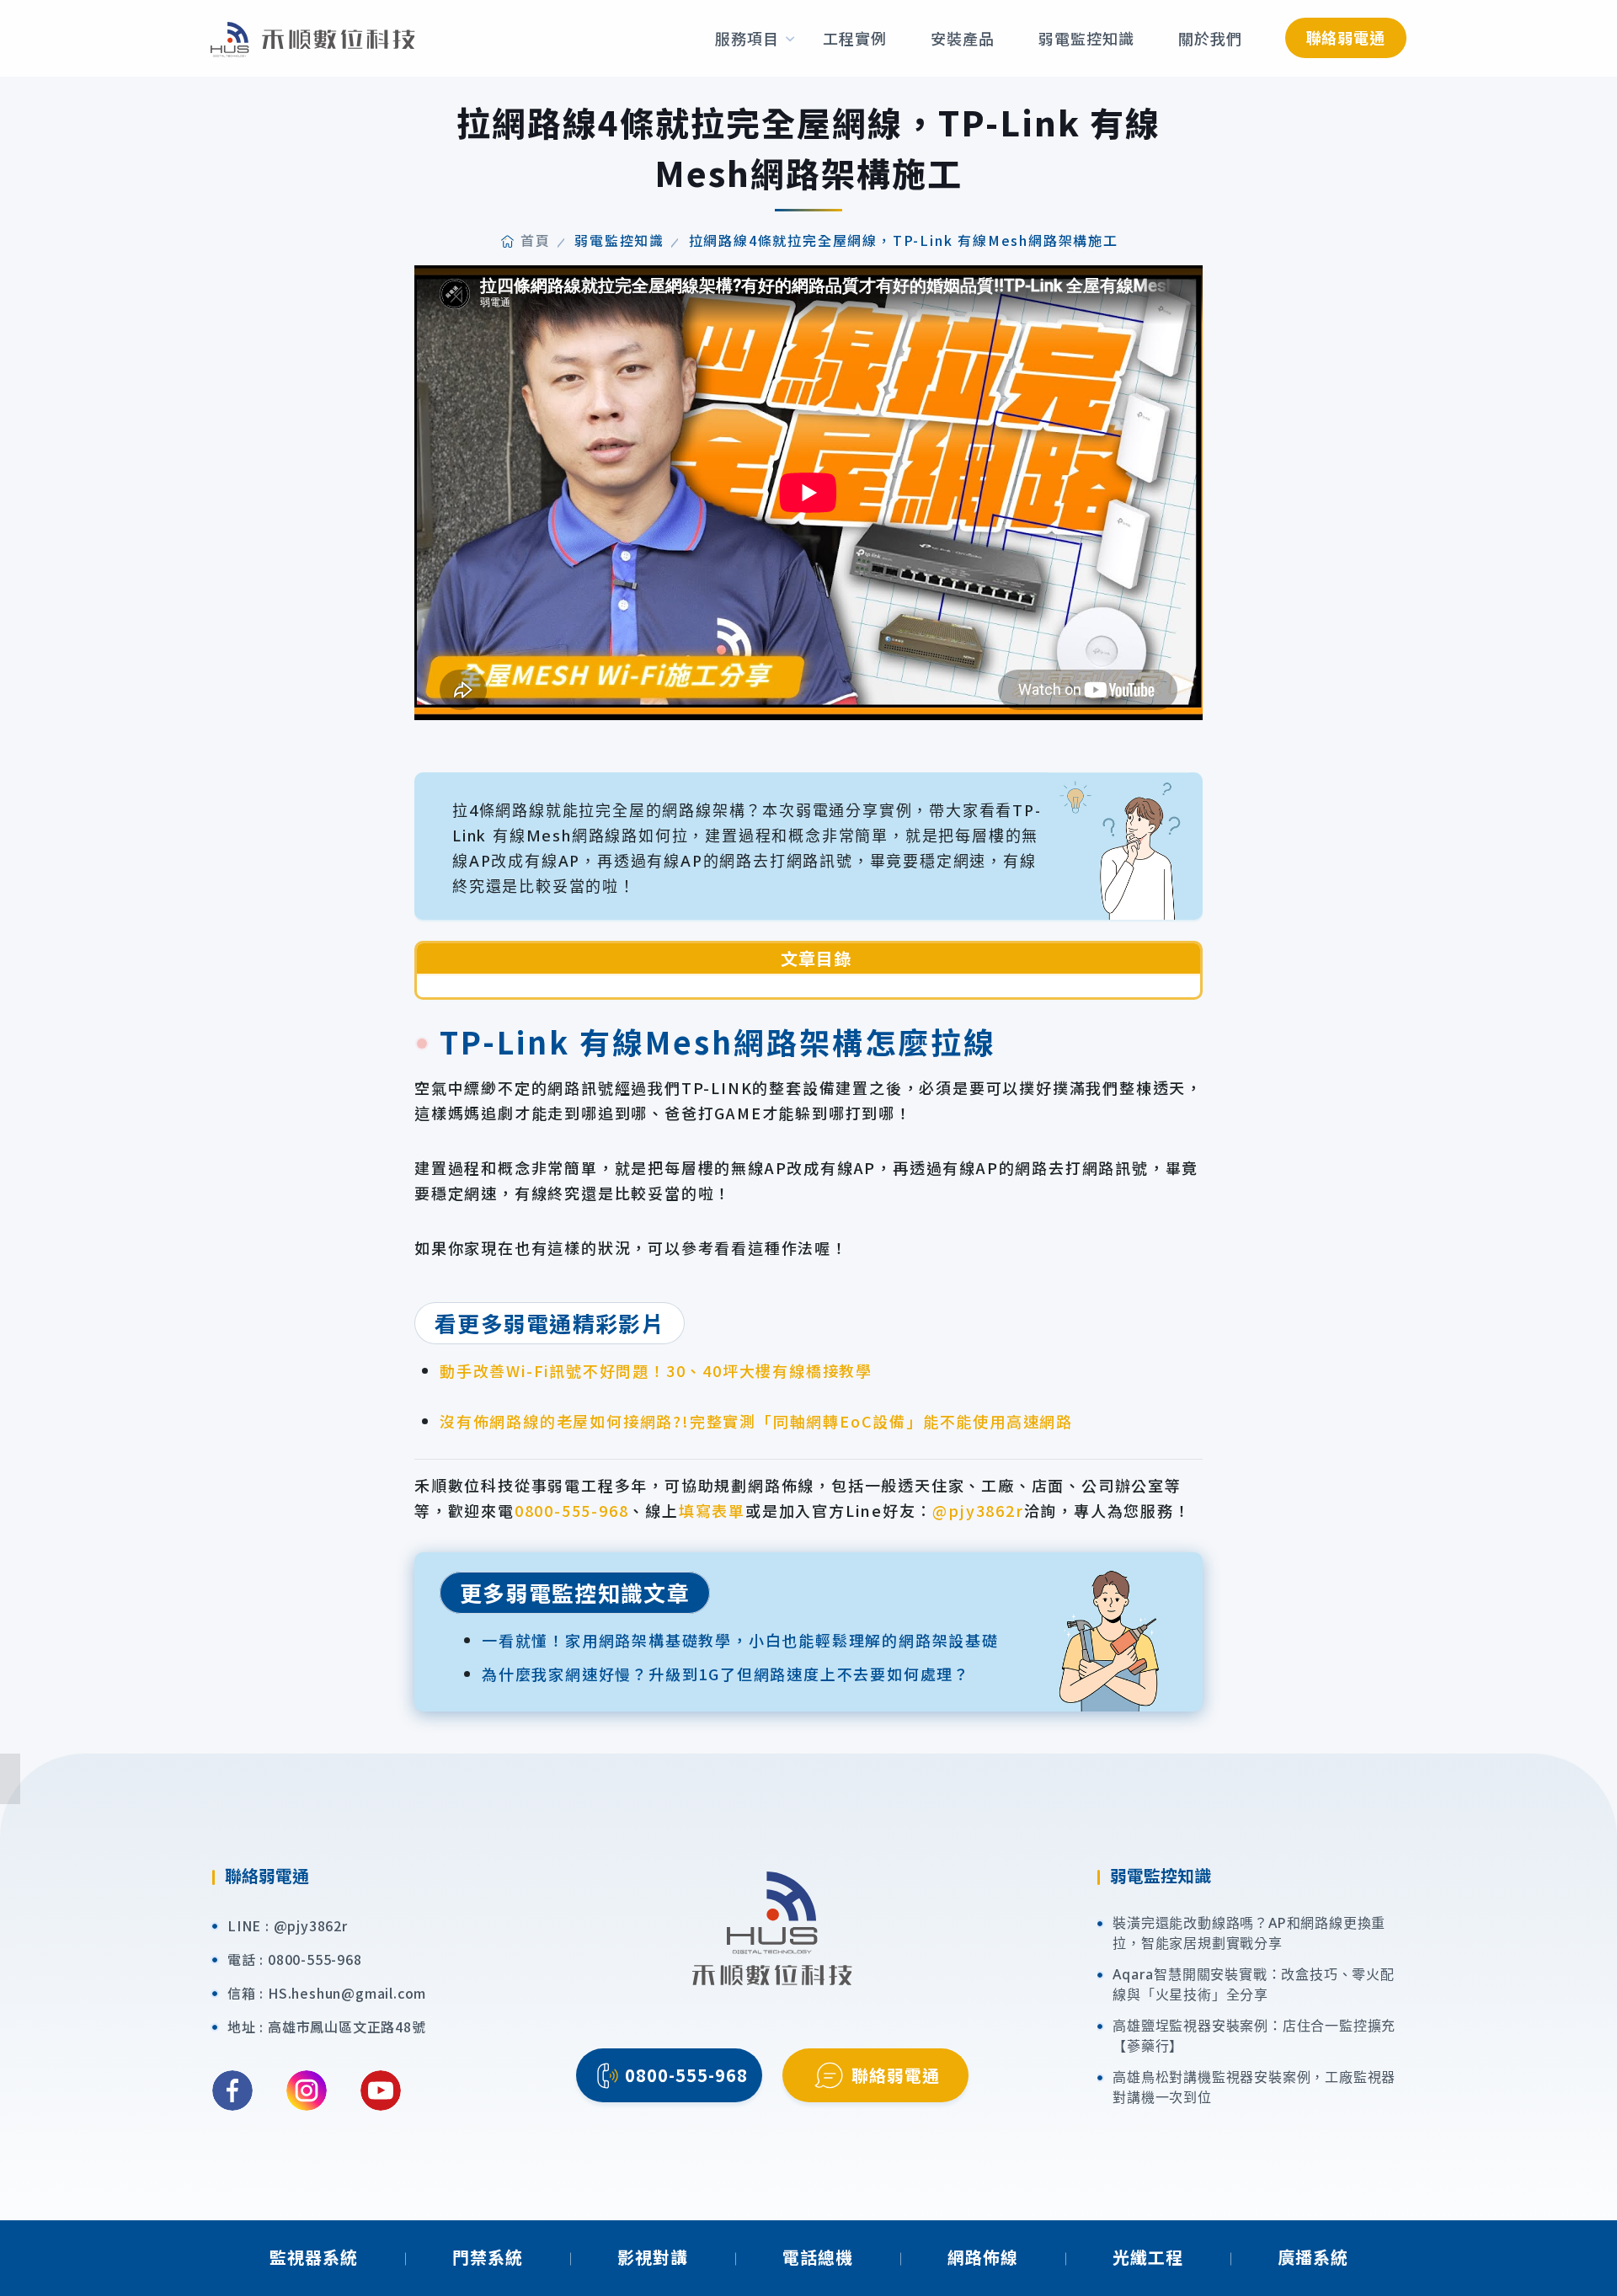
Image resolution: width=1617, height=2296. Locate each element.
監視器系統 (314, 2257)
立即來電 (1594, 1583)
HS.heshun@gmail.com (347, 1993)
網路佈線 (983, 2257)
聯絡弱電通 (1346, 37)
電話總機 (818, 2257)
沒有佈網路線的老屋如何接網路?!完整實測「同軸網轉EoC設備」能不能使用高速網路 (756, 1421)
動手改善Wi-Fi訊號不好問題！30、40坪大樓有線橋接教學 (656, 1370)
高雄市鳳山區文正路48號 (347, 2026)
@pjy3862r (978, 1510)
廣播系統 (1313, 2257)
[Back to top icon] (1593, 2258)
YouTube (381, 2090)
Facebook (232, 2090)
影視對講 (653, 2257)
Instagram (307, 2090)
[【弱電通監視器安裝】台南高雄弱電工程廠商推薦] (313, 38)
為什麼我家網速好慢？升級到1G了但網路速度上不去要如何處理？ (726, 1674)
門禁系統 (488, 2257)
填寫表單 (712, 1510)
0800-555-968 (572, 1510)
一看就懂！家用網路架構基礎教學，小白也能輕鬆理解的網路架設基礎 (740, 1640)
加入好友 (1594, 1835)
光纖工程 (1148, 2257)
